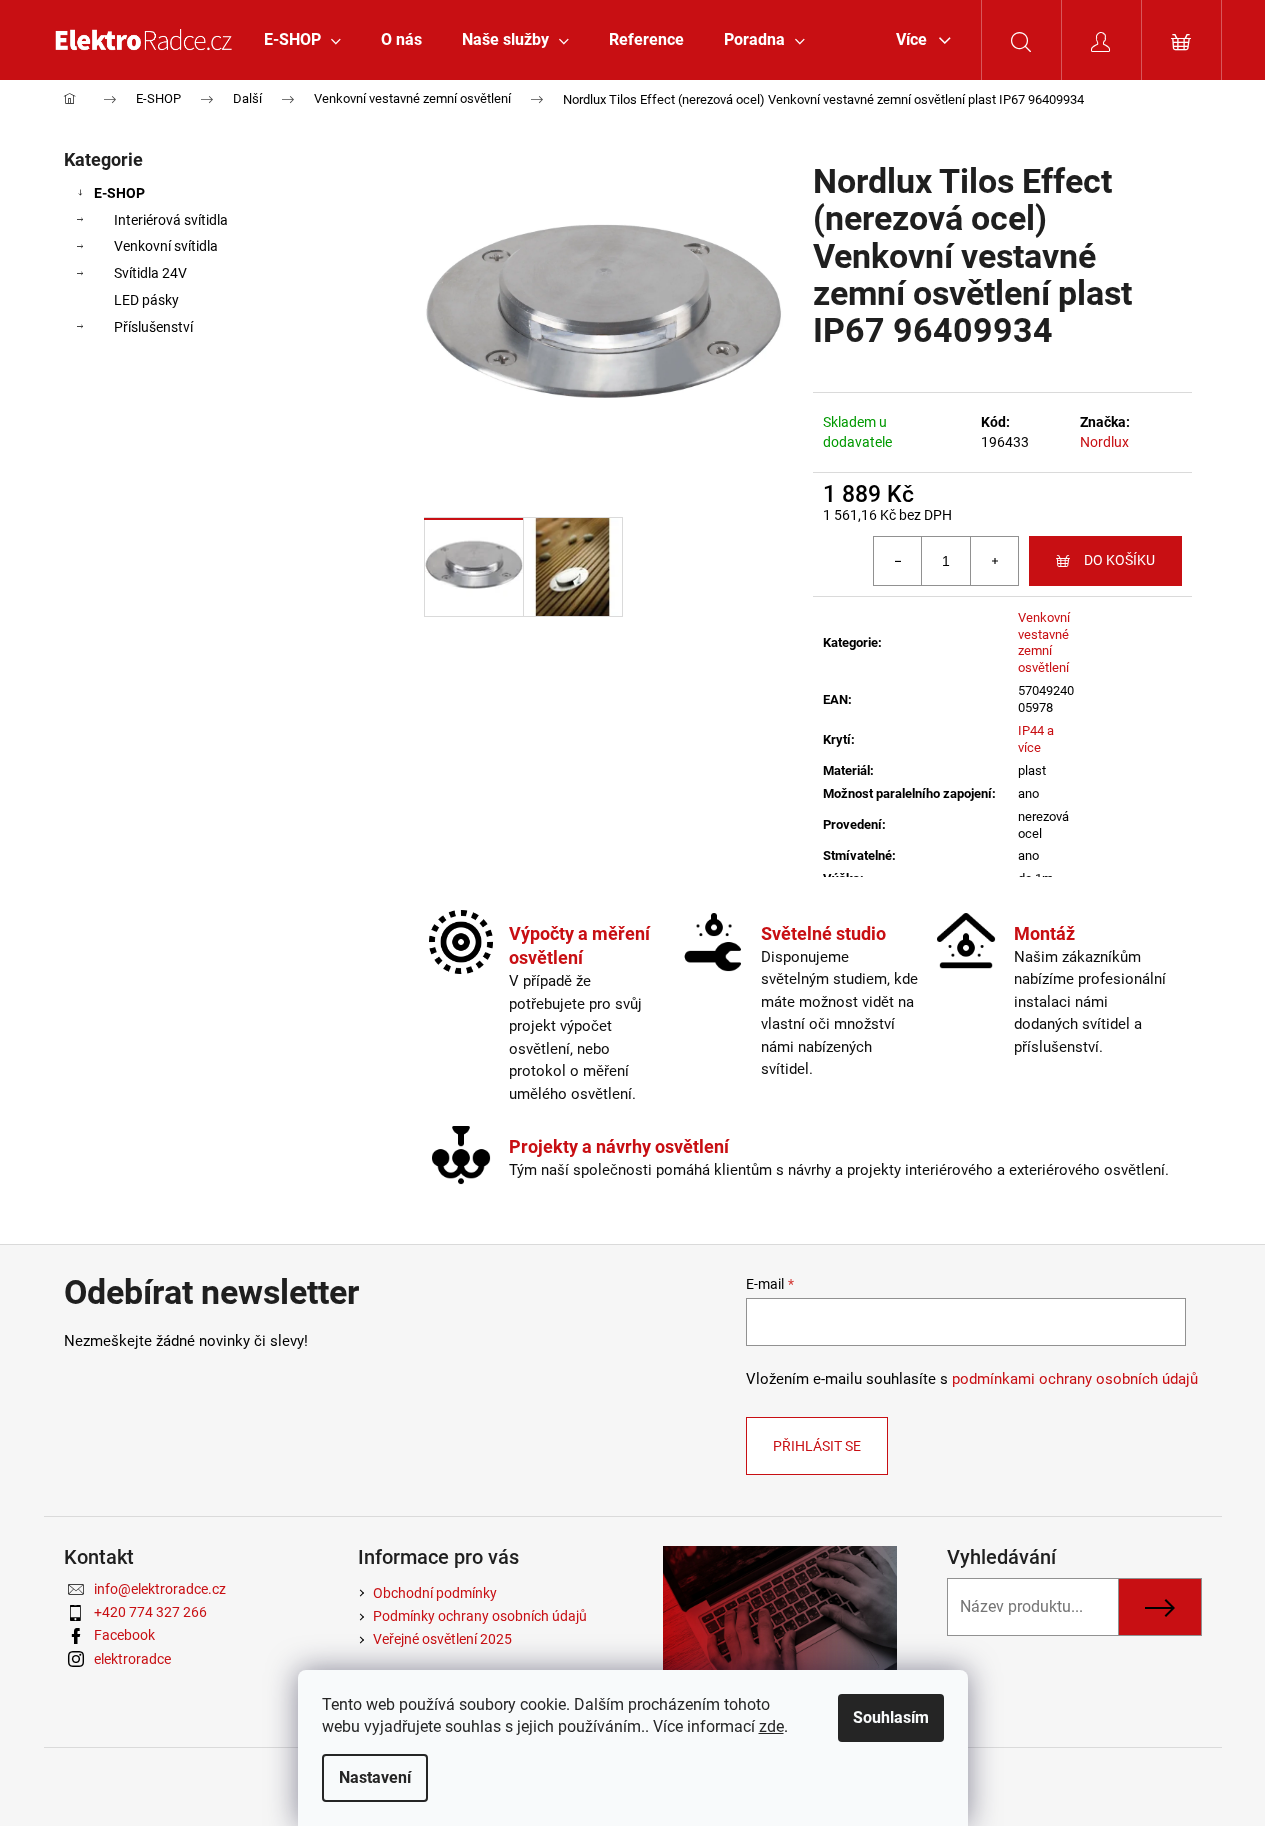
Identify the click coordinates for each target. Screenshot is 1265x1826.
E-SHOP (119, 193)
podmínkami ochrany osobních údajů (1075, 1379)
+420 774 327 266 (150, 1612)
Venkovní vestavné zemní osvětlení (1044, 643)
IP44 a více (1036, 739)
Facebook (124, 1635)
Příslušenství (153, 327)
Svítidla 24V (150, 273)
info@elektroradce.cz (160, 1589)
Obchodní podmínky (435, 1593)
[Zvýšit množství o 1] (994, 561)
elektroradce (132, 1659)
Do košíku (1119, 560)
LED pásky (146, 300)
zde (771, 1726)
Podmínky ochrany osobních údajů (480, 1616)
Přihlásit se (817, 1446)
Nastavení (375, 1777)
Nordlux (1104, 442)
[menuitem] (302, 40)
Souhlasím (891, 1717)
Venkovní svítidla (166, 246)
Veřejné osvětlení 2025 (442, 1639)
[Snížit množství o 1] (898, 561)
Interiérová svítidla (171, 220)
